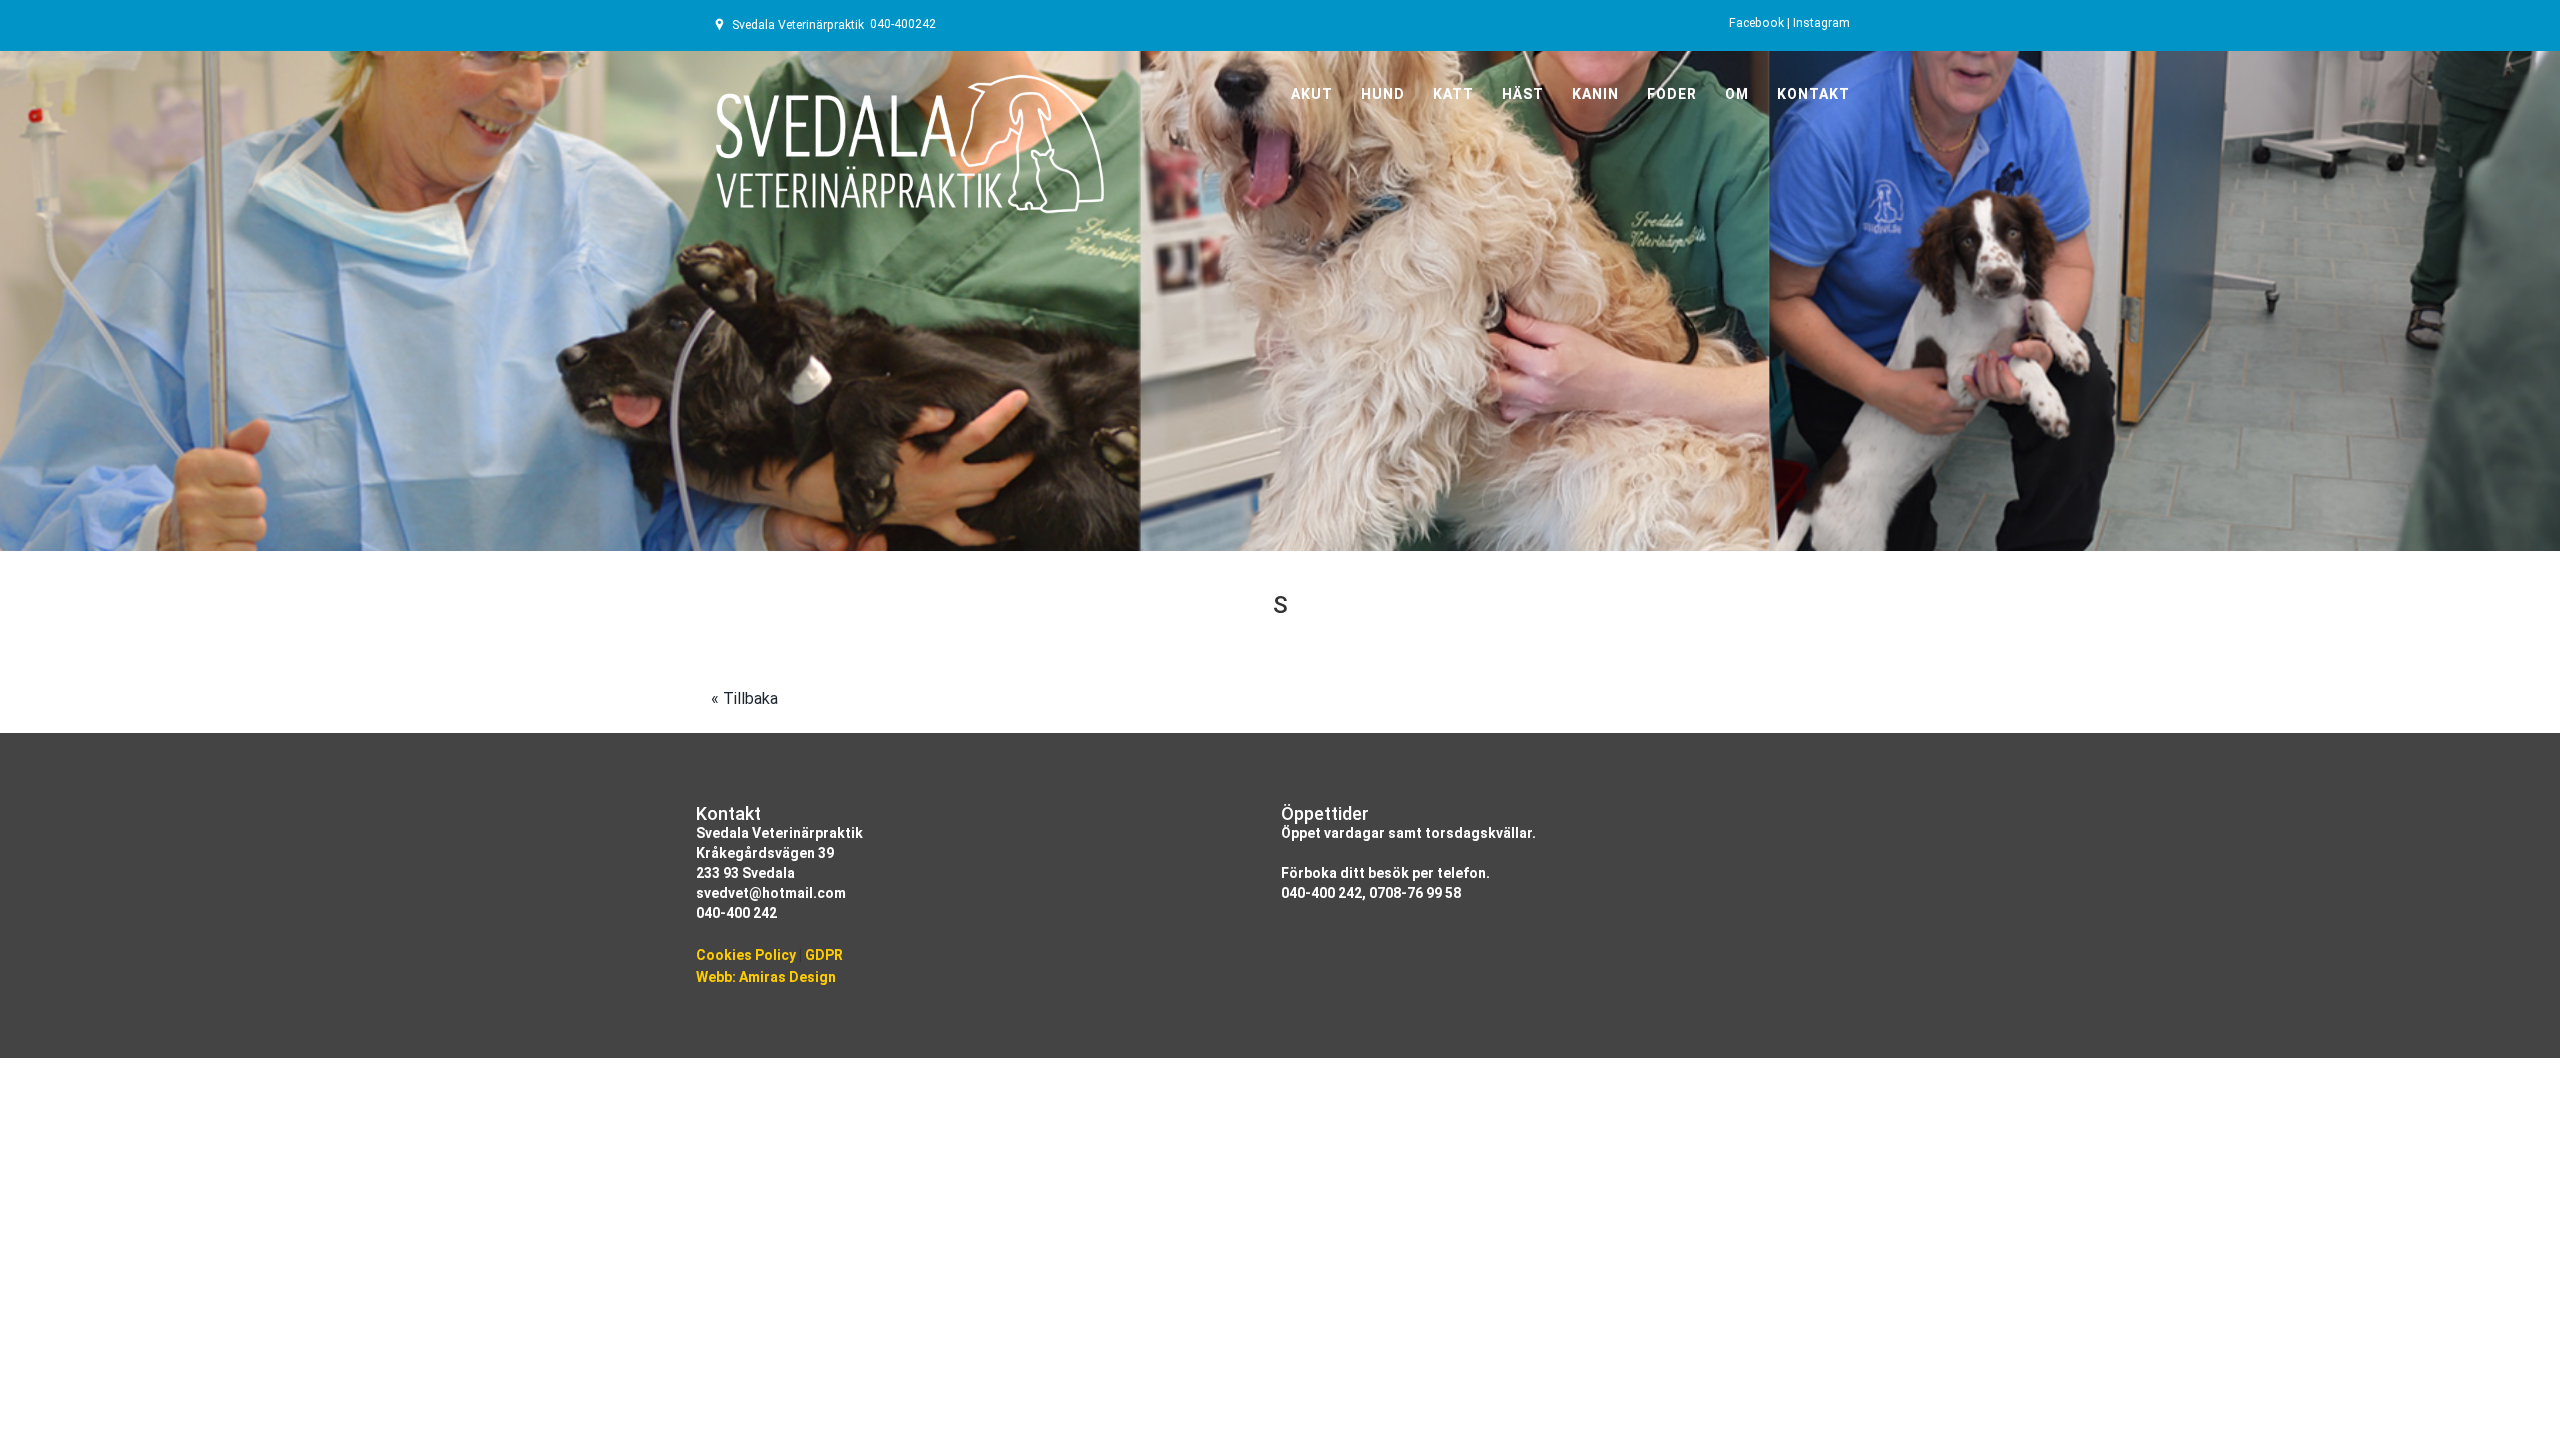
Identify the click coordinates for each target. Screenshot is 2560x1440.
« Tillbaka (744, 698)
